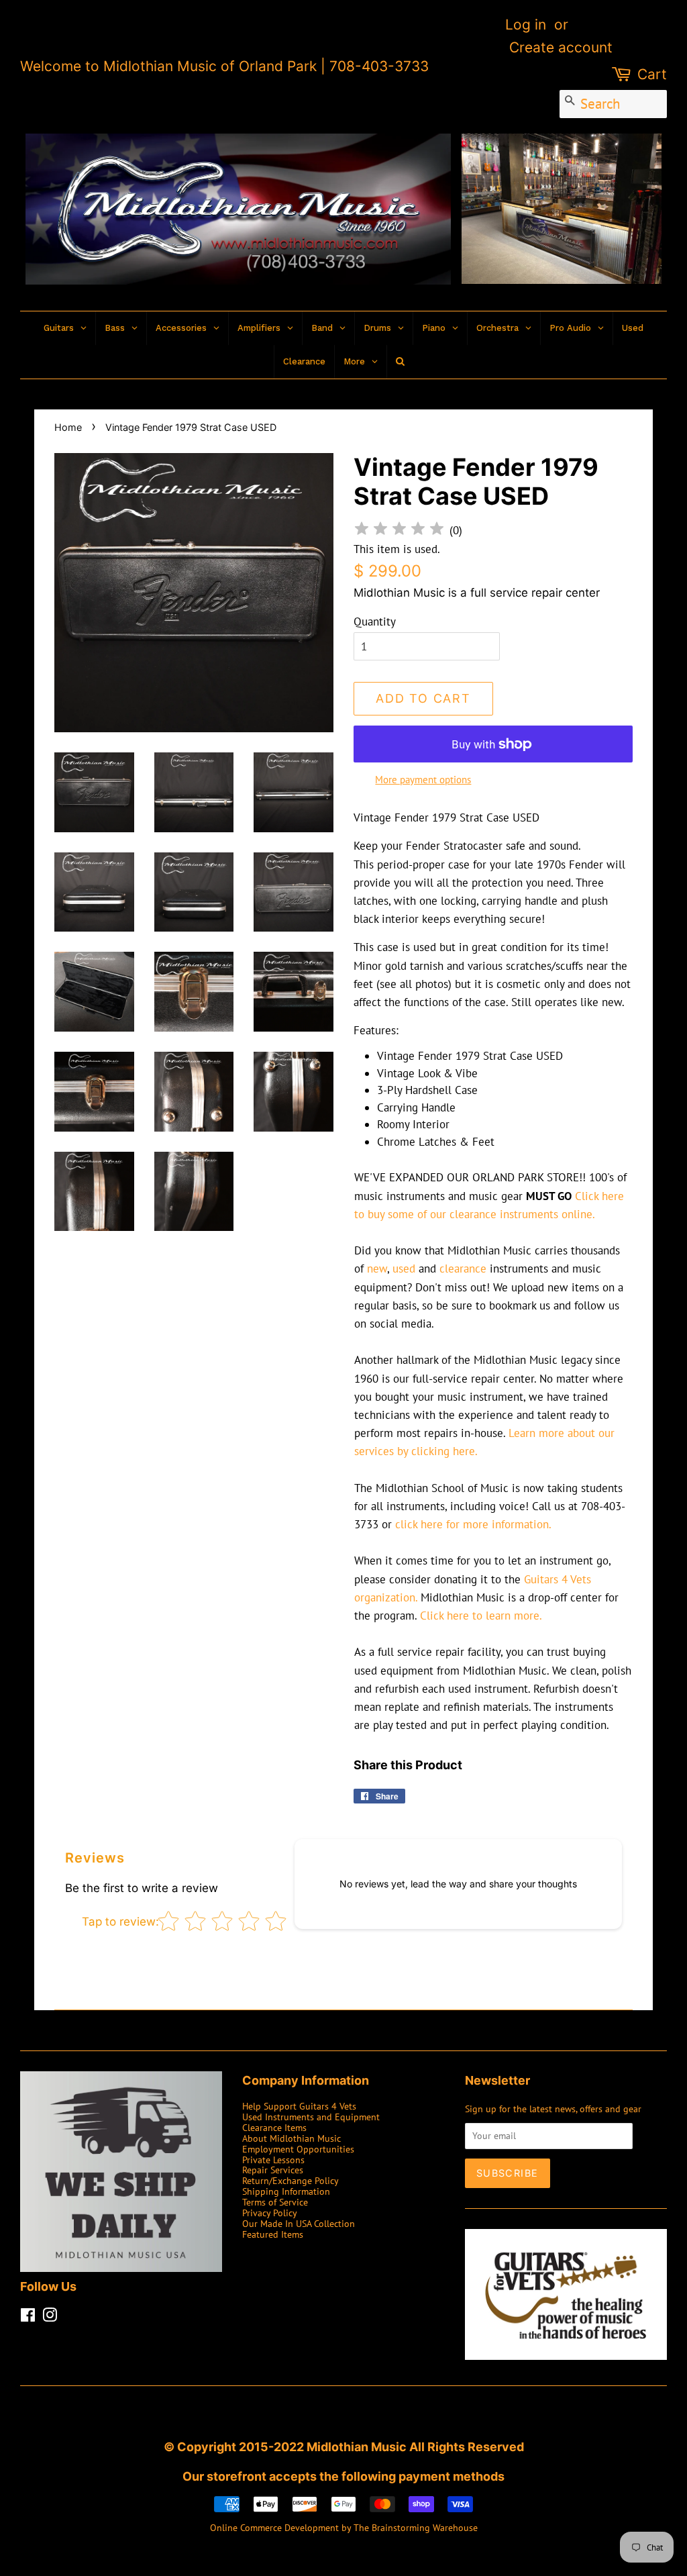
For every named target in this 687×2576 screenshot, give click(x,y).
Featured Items (273, 2234)
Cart (652, 74)
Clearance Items (274, 2127)
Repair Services (273, 2170)
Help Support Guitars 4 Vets (299, 2106)
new (377, 1269)
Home (68, 427)
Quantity (375, 622)
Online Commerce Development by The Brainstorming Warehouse (344, 2527)
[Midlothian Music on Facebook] (28, 2317)
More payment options (423, 780)
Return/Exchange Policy (290, 2180)
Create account (561, 47)
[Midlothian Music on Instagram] (50, 2317)
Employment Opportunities (298, 2149)
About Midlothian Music (292, 2138)
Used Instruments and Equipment (311, 2117)
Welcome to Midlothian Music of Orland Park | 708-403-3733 (224, 66)
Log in (526, 24)
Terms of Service (275, 2202)
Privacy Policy (270, 2213)
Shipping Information (286, 2191)
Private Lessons (273, 2160)
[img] (399, 531)
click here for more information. (473, 1524)
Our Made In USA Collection (299, 2223)
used (404, 1269)
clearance (463, 1269)
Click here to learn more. (481, 1616)
